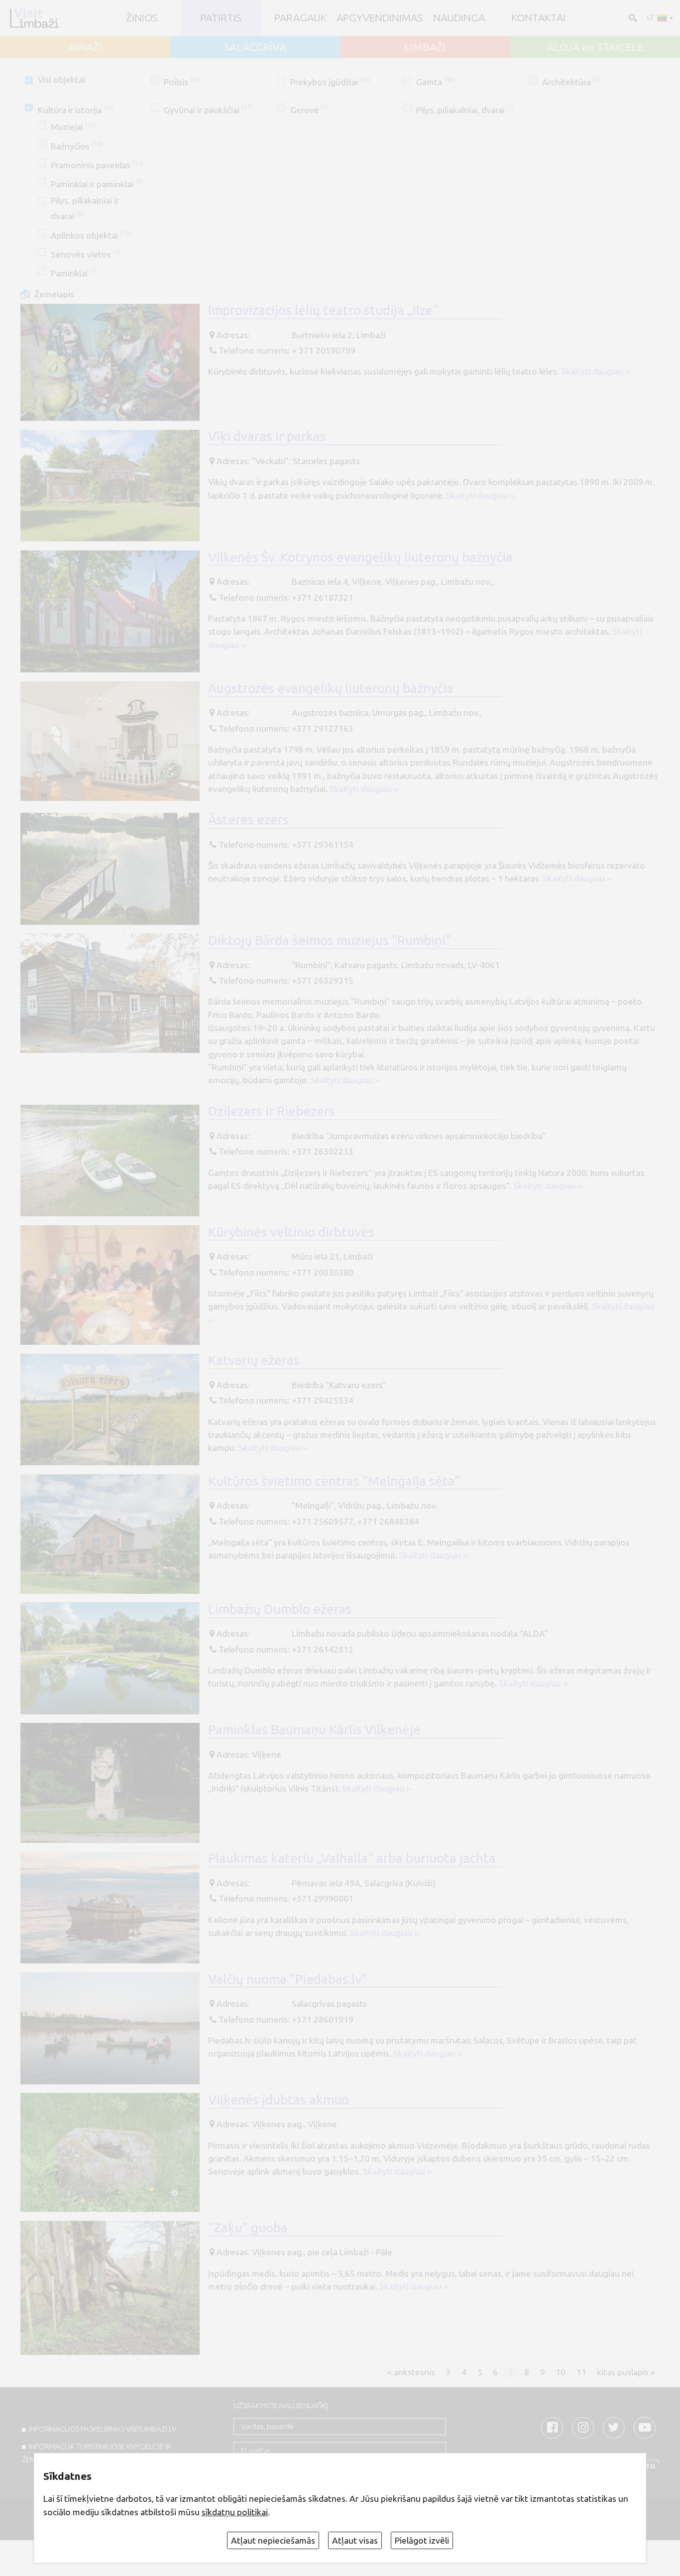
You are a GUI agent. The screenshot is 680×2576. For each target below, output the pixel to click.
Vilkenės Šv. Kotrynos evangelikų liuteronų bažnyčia (360, 557)
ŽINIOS (142, 18)
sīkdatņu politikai (235, 2512)
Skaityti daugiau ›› (596, 371)
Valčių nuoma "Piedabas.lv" (287, 1979)
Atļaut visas (355, 2540)
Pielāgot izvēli (422, 2540)
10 (561, 2372)
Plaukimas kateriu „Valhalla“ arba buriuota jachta (352, 1858)
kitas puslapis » (626, 2372)
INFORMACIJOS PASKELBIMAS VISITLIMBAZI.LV (103, 2429)
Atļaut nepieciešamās (273, 2540)
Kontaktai (538, 18)
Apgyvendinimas (380, 18)
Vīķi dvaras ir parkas (267, 436)
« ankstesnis (411, 2372)
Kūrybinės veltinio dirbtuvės (291, 1232)
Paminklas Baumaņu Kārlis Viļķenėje (314, 1729)
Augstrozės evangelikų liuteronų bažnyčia (331, 688)
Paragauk (300, 18)
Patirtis (221, 18)
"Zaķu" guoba (248, 2227)
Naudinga (459, 18)
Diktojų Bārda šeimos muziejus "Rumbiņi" (330, 940)
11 (581, 2372)
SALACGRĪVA (255, 47)
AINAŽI (85, 47)
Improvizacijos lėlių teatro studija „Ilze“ (323, 310)
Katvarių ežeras (254, 1360)
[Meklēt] (632, 17)
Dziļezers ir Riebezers (272, 1111)
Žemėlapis (54, 294)
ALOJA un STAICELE (595, 47)
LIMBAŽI (425, 47)
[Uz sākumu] (34, 18)
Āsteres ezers (248, 819)
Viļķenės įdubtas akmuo (279, 2099)
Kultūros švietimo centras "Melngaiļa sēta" (334, 1481)
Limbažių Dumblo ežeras (280, 1609)
